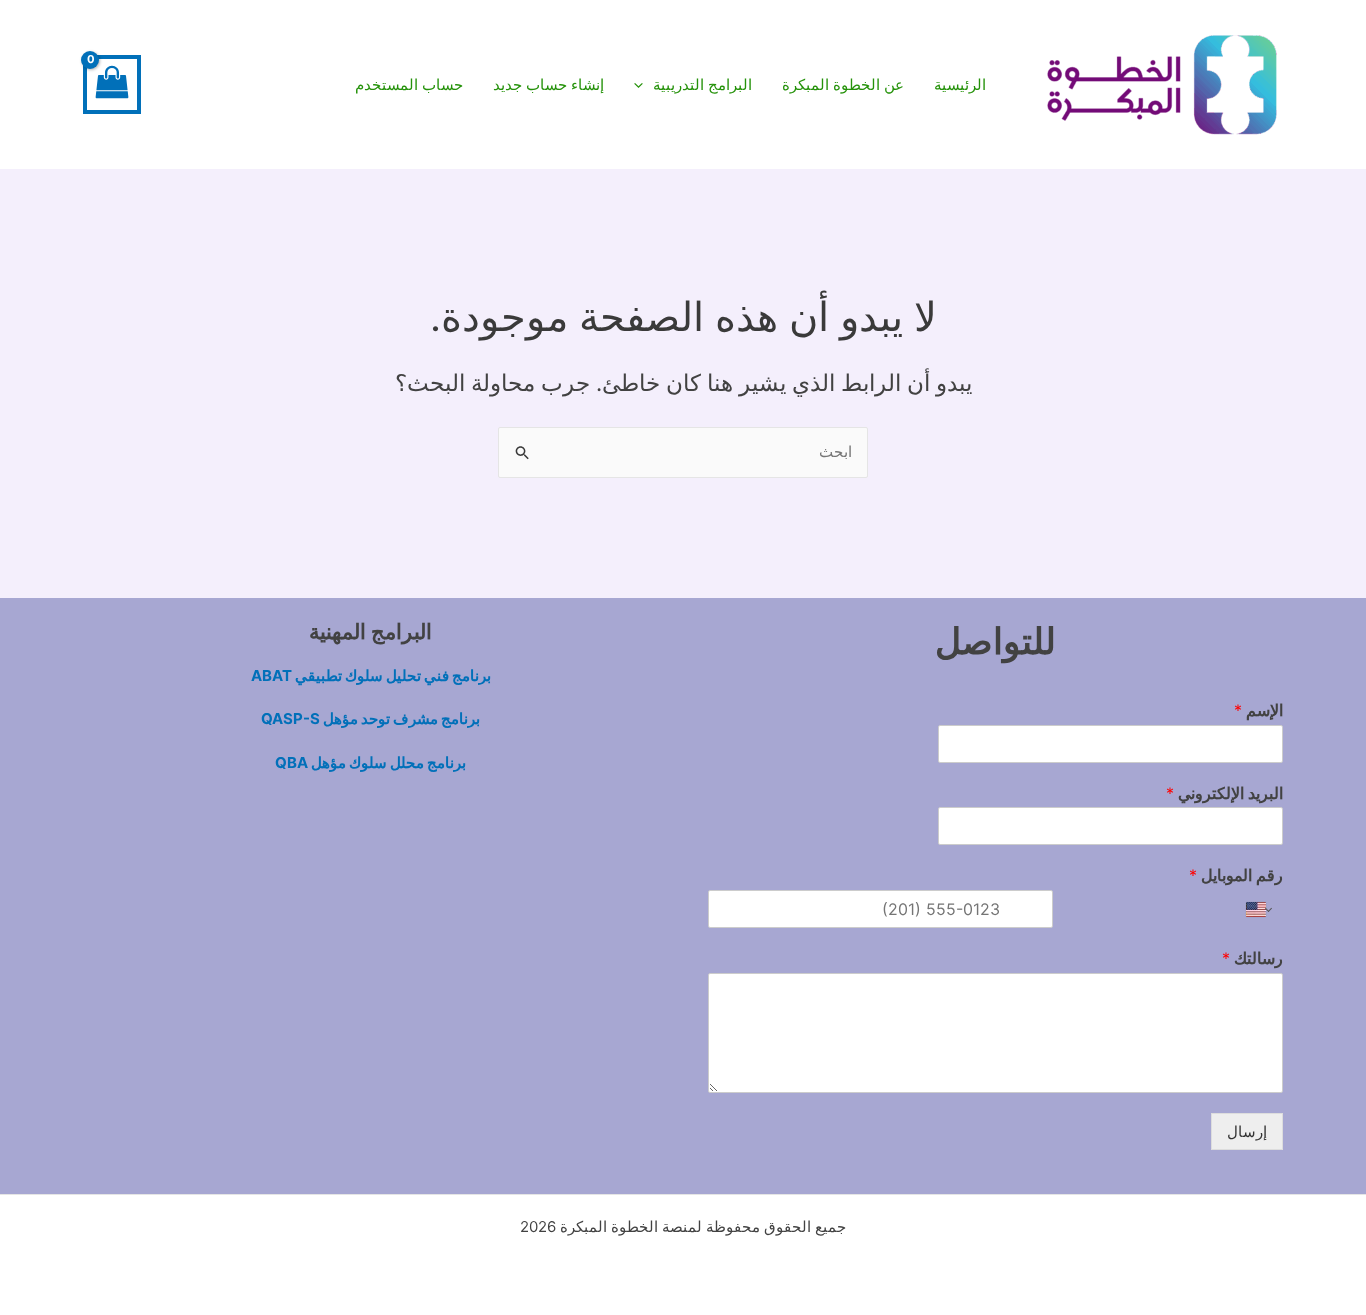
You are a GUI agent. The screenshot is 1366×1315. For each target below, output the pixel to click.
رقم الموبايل (1236, 875)
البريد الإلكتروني (1224, 793)
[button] (693, 85)
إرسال (1247, 1131)
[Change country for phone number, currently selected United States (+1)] (1260, 909)
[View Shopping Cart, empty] (112, 84)
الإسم (1258, 710)
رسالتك (1252, 958)
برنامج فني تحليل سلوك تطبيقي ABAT (371, 675)
